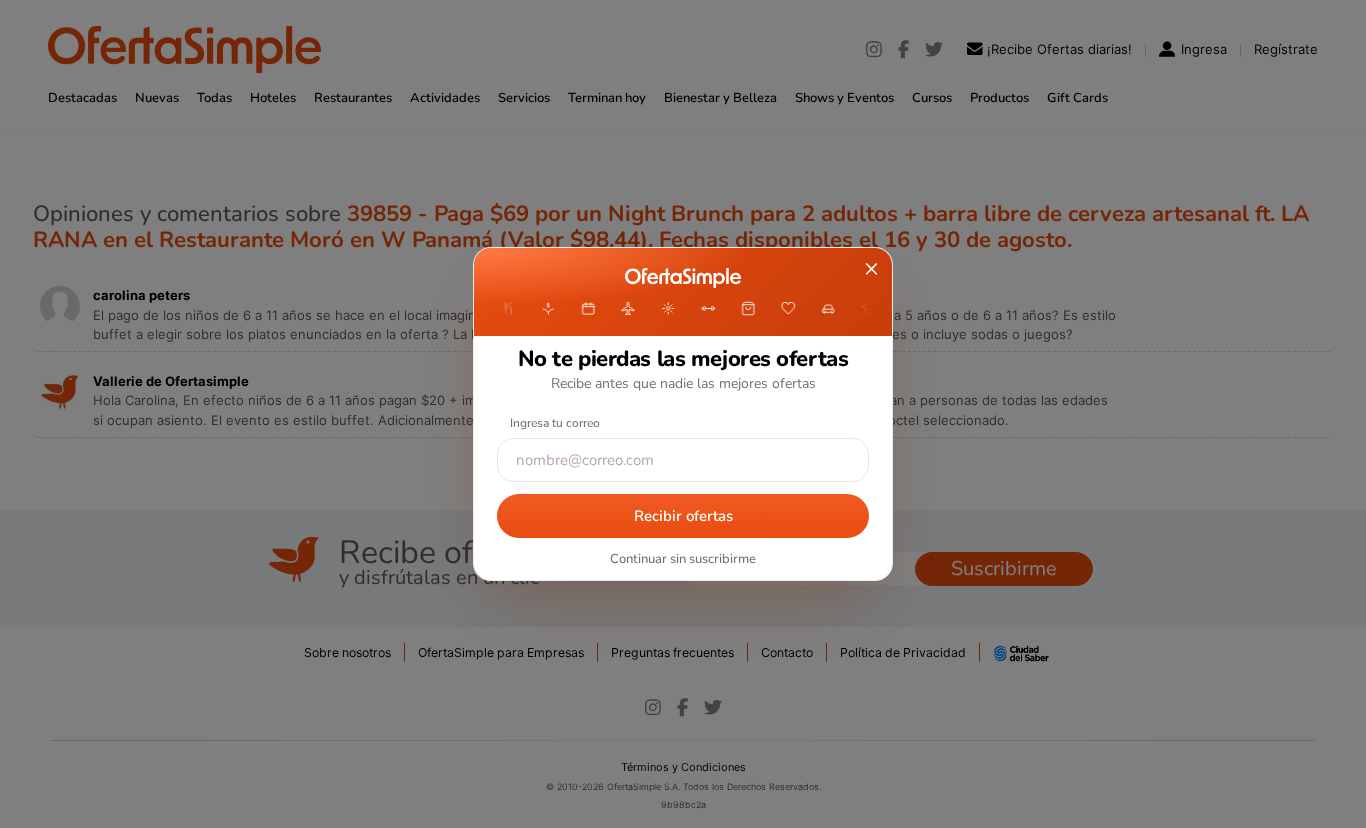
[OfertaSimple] (682, 278)
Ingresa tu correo (555, 423)
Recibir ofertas (683, 516)
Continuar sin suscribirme (683, 559)
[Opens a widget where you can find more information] (1291, 793)
